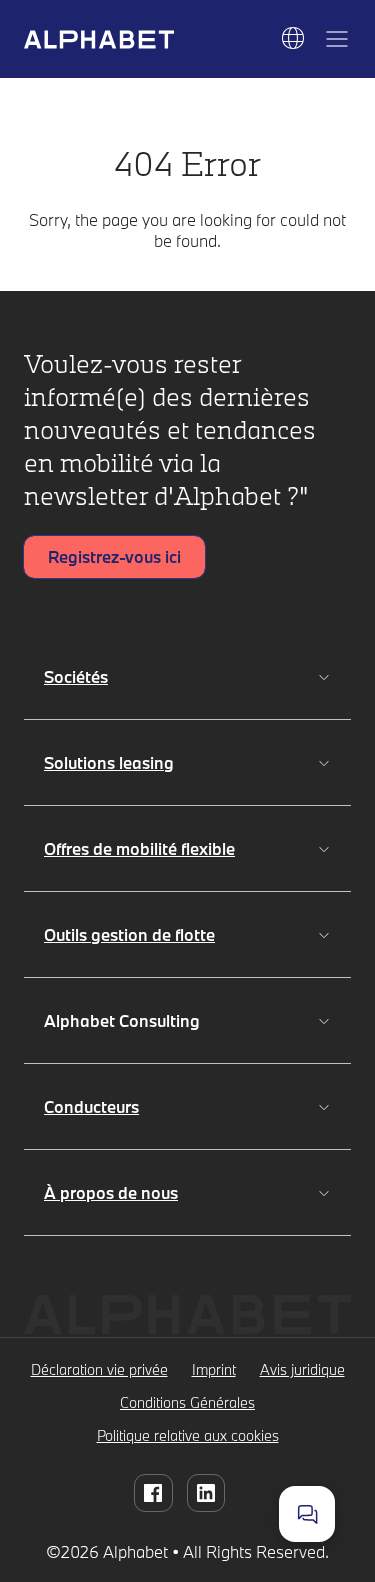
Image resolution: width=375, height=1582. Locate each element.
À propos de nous (111, 1192)
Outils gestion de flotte (129, 934)
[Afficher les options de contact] (307, 1514)
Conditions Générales (187, 1402)
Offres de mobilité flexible (139, 848)
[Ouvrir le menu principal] (337, 39)
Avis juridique (302, 1369)
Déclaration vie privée (99, 1369)
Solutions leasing (109, 762)
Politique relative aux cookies (188, 1435)
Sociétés (76, 676)
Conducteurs (91, 1106)
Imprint (214, 1369)
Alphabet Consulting (126, 1020)
